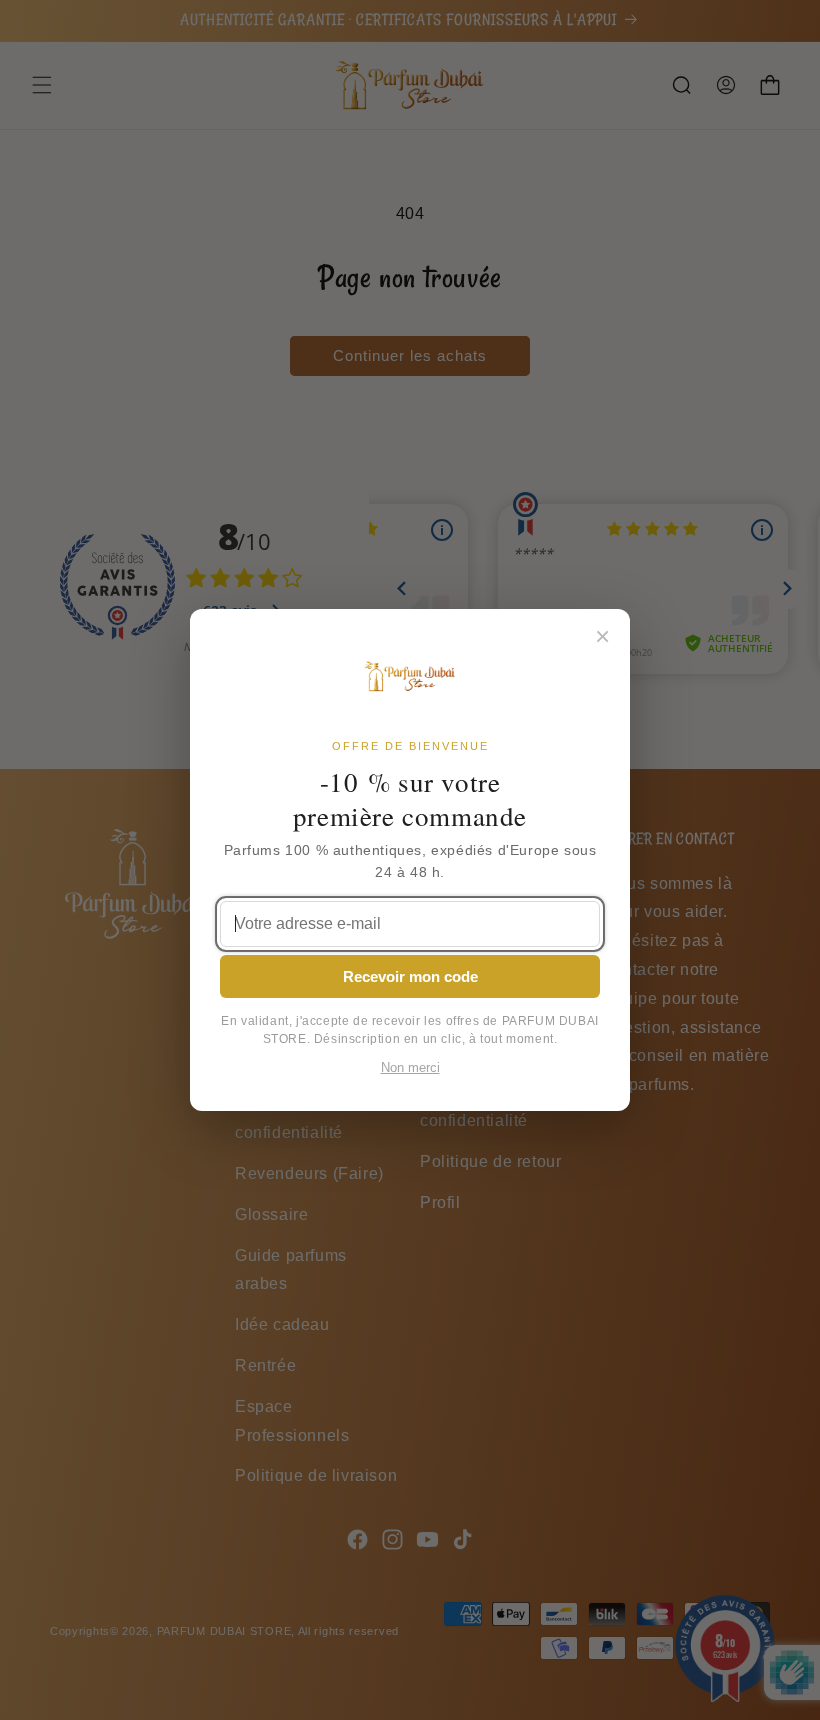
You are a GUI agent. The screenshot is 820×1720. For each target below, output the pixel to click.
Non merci (410, 1068)
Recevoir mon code (410, 976)
